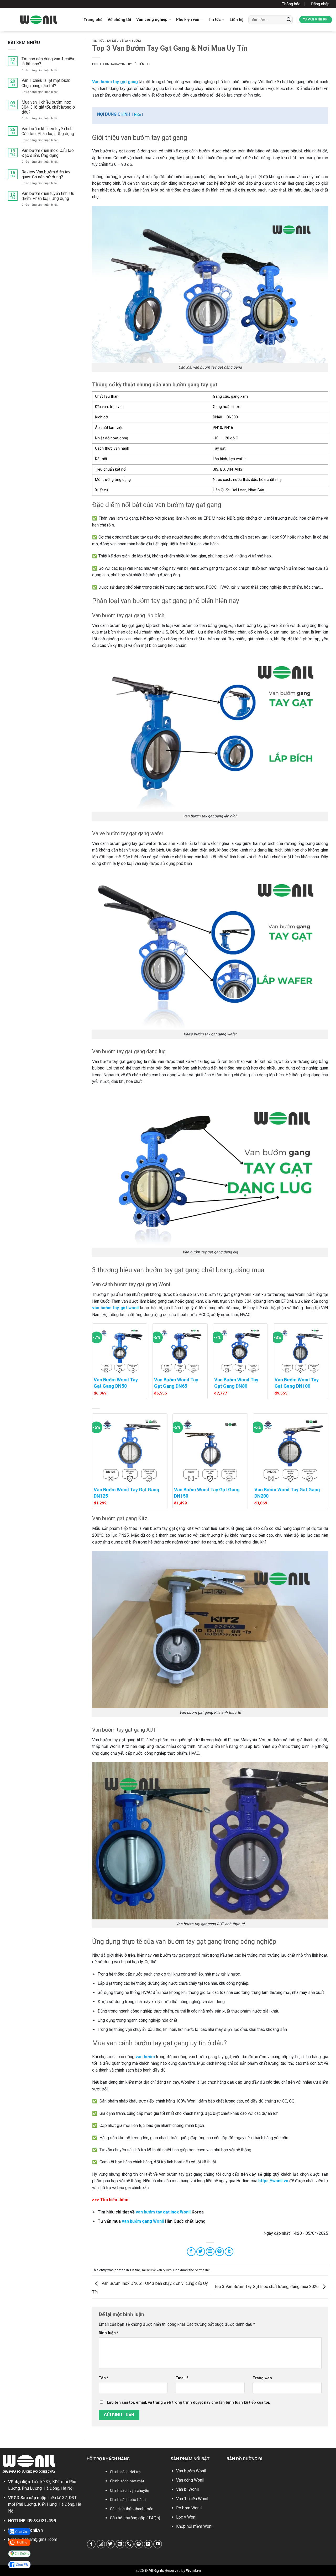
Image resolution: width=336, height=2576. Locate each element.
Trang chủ (93, 20)
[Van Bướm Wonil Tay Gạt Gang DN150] (210, 1449)
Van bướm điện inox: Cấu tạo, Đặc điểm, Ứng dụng (48, 153)
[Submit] (289, 20)
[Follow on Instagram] (101, 2544)
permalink (202, 2270)
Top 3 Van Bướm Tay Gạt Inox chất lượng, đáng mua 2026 (267, 2287)
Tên (104, 2378)
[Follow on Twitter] (110, 2544)
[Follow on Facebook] (91, 2544)
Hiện (138, 115)
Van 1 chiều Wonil (192, 2499)
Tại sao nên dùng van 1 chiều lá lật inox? (48, 61)
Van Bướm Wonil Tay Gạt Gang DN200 (287, 1493)
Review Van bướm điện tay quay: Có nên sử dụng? (46, 174)
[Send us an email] (120, 2544)
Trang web (262, 2378)
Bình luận (109, 2333)
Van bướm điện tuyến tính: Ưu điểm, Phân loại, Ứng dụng (48, 196)
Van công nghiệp (152, 19)
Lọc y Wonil (187, 2517)
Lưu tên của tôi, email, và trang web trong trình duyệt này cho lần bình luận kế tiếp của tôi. (188, 2402)
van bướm (145, 2057)
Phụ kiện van (188, 19)
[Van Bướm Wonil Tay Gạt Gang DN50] (120, 1349)
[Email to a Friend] (210, 2252)
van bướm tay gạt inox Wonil (163, 2212)
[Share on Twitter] (201, 2252)
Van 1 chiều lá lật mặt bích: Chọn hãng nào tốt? (46, 83)
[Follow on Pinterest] (139, 2544)
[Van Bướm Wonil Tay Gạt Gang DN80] (240, 1349)
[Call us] (129, 2544)
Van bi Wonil (187, 2489)
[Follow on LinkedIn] (148, 2544)
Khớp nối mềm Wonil (195, 2526)
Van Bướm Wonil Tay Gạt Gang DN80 (236, 1383)
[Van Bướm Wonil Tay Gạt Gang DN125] (130, 1449)
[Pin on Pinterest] (220, 2252)
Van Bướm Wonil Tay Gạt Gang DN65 (176, 1383)
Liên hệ (237, 20)
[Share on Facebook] (191, 2252)
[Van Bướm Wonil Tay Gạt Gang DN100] (301, 1349)
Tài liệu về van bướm (124, 41)
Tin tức (214, 19)
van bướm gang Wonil (143, 2221)
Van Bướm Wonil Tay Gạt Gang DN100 (297, 1383)
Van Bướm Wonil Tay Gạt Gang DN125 (127, 1493)
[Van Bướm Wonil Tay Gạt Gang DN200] (290, 1449)
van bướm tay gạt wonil (115, 1308)
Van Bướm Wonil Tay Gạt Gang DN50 (116, 1383)
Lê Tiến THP (142, 64)
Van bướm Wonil (191, 2471)
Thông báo (291, 4)
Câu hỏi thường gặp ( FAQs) (135, 2518)
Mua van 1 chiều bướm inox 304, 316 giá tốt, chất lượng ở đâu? (48, 107)
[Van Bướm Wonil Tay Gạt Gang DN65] (180, 1349)
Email (182, 2378)
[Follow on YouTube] (158, 2544)
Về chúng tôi (119, 20)
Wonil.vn (35, 2530)
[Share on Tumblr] (229, 2252)
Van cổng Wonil (190, 2480)
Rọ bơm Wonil (189, 2508)
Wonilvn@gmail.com (39, 2539)
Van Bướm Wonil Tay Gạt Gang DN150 (207, 1493)
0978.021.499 (42, 2521)
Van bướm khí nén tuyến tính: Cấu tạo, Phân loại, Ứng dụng (48, 131)
